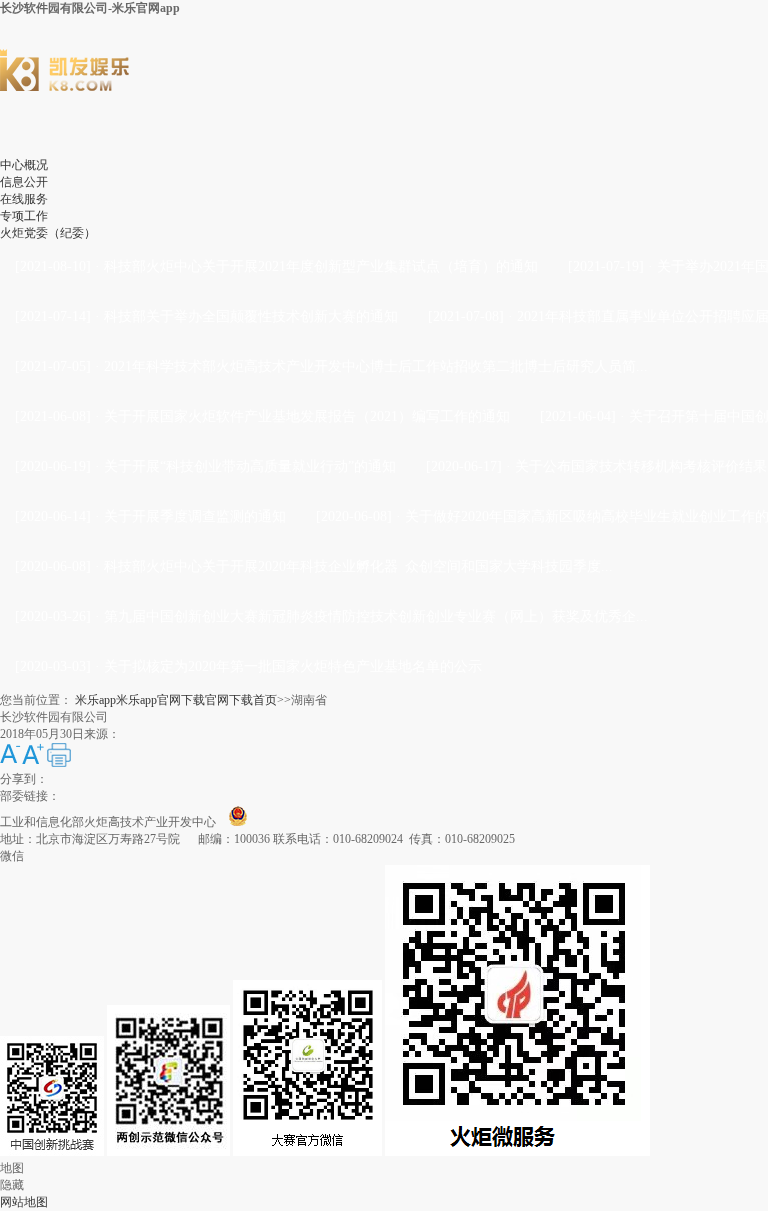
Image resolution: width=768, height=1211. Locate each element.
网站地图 (24, 1202)
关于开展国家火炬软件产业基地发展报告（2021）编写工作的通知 (307, 416)
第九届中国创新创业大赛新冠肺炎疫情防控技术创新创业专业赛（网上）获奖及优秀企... (376, 616)
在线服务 (24, 199)
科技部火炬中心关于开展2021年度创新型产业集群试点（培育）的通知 (321, 266)
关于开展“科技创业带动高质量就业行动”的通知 (250, 466)
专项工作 (24, 216)
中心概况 (24, 165)
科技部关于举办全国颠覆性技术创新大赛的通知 (251, 316)
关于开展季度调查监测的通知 (195, 516)
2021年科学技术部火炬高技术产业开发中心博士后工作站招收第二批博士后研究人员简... (376, 366)
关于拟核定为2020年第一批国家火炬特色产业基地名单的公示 (293, 666)
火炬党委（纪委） (48, 233)
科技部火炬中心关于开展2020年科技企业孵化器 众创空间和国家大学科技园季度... (358, 566)
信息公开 (24, 182)
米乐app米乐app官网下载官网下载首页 (176, 700)
